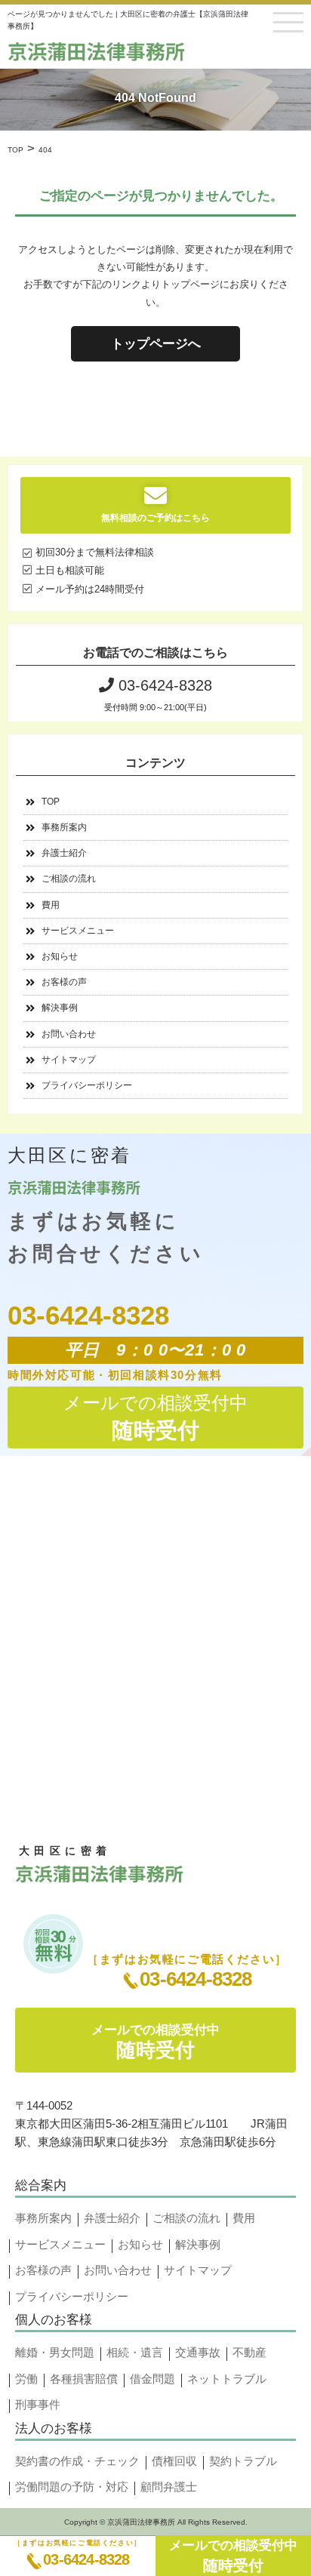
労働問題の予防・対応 (72, 2487)
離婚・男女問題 (55, 2352)
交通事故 (198, 2352)
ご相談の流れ (69, 879)
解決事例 (60, 1008)
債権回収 (174, 2461)
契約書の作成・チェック (77, 2461)
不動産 (249, 2352)
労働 (26, 2379)
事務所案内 (64, 827)
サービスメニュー (78, 931)
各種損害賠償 (84, 2379)
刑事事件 (38, 2404)
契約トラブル (243, 2461)
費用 (51, 905)
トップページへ (156, 344)
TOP (51, 802)
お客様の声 (64, 982)
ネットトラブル (227, 2379)
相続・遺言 (135, 2352)
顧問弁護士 (169, 2487)
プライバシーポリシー (87, 1085)
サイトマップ (69, 1060)
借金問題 (152, 2379)
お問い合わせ (69, 1034)
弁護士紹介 (64, 853)
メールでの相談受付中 (233, 2556)
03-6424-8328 (86, 2559)
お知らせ (60, 956)
